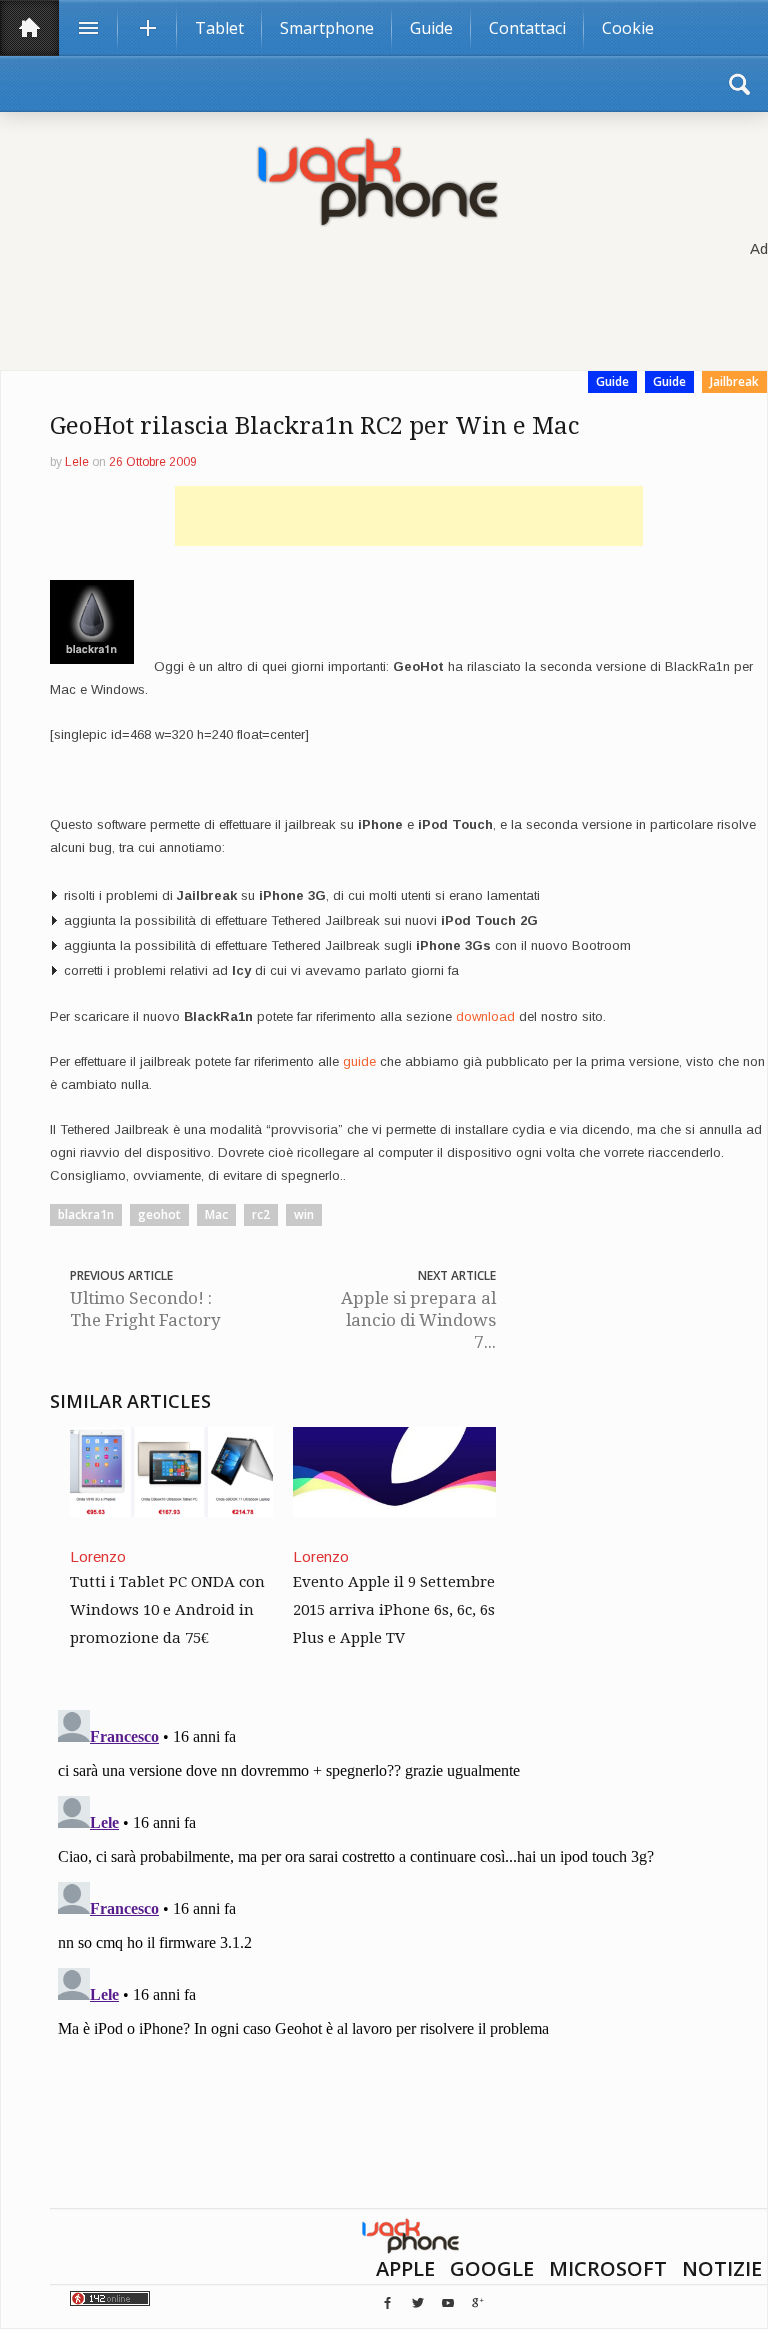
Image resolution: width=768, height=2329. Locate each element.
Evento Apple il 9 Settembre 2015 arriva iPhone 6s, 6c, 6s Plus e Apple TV (394, 1610)
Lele (77, 462)
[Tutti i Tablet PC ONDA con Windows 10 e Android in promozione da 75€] (171, 1470)
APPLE (405, 2268)
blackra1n (86, 1214)
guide (359, 1061)
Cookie (628, 28)
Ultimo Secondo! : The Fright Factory (145, 1309)
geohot (159, 1214)
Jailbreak (734, 381)
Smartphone (327, 28)
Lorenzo (98, 1556)
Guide (431, 28)
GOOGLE (492, 2268)
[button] (739, 84)
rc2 (261, 1214)
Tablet (219, 28)
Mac (216, 1214)
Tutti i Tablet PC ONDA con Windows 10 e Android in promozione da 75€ (167, 1610)
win (304, 1214)
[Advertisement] (409, 516)
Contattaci (527, 28)
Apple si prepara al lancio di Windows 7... (418, 1320)
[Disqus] (408, 1952)
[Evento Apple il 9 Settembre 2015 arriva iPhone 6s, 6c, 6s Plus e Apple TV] (394, 1470)
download (485, 1016)
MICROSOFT (608, 2268)
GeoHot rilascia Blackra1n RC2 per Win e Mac (314, 426)
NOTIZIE (722, 2268)
